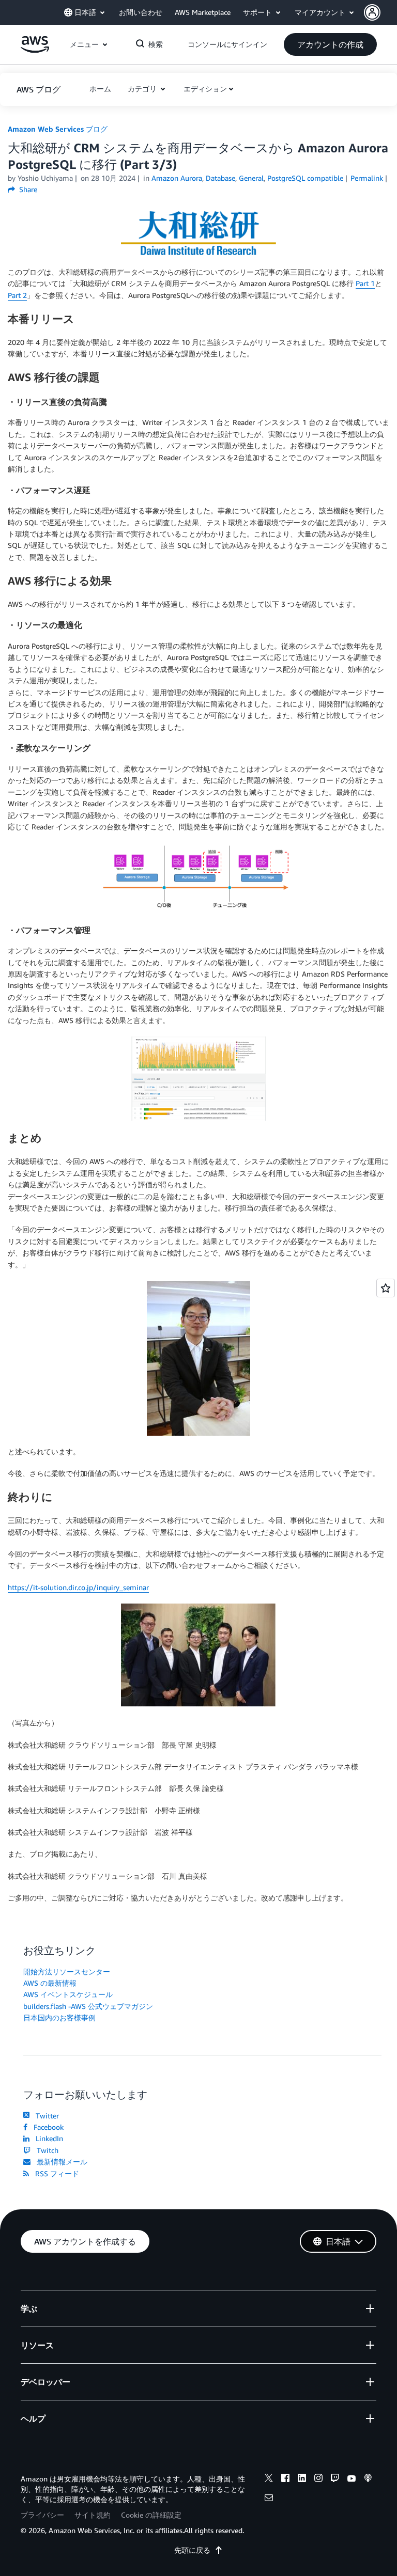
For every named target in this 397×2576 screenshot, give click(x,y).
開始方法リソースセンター (67, 1972)
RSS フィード (55, 2173)
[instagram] (318, 2479)
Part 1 (365, 283)
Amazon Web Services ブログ (58, 129)
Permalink (367, 178)
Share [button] (27, 189)
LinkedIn (47, 2138)
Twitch (45, 2150)
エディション (205, 89)
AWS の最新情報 (50, 1983)
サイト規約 (93, 2515)
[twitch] (335, 2479)
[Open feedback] (386, 1288)
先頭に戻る (192, 2550)
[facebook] (285, 2479)
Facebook (47, 2127)
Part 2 (17, 295)
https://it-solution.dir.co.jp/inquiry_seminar (78, 1587)
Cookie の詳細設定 (151, 2515)
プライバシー (42, 2515)
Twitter (45, 2116)
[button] (380, 12)
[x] (269, 2479)
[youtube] (352, 2479)
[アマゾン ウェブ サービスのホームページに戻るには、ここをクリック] (35, 50)
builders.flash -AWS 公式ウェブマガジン (88, 2006)
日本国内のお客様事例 (59, 2017)
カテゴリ (143, 89)
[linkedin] (302, 2479)
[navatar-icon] (372, 12)
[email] (269, 2499)
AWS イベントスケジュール (68, 1994)
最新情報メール (60, 2162)
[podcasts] (368, 2479)
